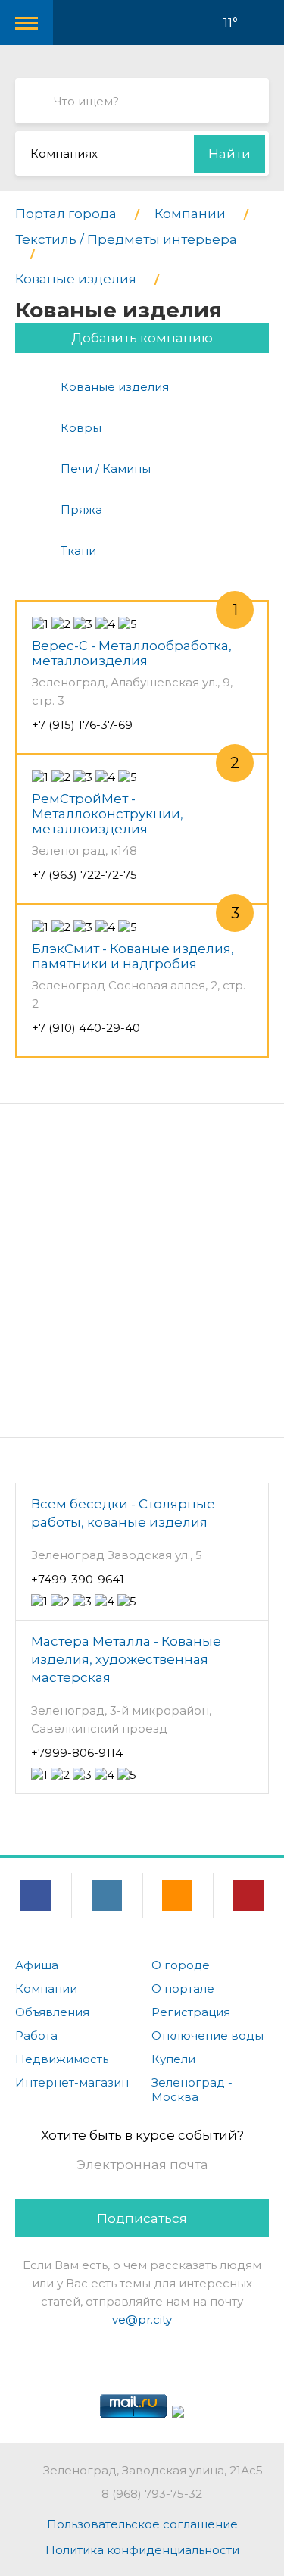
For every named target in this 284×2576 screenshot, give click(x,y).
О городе (181, 1965)
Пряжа (81, 510)
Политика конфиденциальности (142, 2550)
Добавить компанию (142, 338)
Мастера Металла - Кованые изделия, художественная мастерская (126, 1659)
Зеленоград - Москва (192, 2090)
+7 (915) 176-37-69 (82, 725)
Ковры (81, 428)
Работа (36, 2035)
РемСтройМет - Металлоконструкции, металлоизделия (108, 814)
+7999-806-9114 (77, 1753)
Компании (46, 1988)
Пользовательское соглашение (142, 2524)
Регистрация (191, 2012)
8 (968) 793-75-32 (152, 2494)
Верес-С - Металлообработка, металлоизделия (132, 653)
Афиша (37, 1965)
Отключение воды (208, 2035)
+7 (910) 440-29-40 (86, 1028)
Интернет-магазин (72, 2082)
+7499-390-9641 (78, 1579)
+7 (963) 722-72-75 (84, 875)
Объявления (52, 2012)
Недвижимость (62, 2059)
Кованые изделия (115, 387)
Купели (173, 2059)
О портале (183, 1988)
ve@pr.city (142, 2320)
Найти (229, 154)
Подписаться (142, 2218)
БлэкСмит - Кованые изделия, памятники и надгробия (133, 956)
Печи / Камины (106, 469)
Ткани (78, 550)
